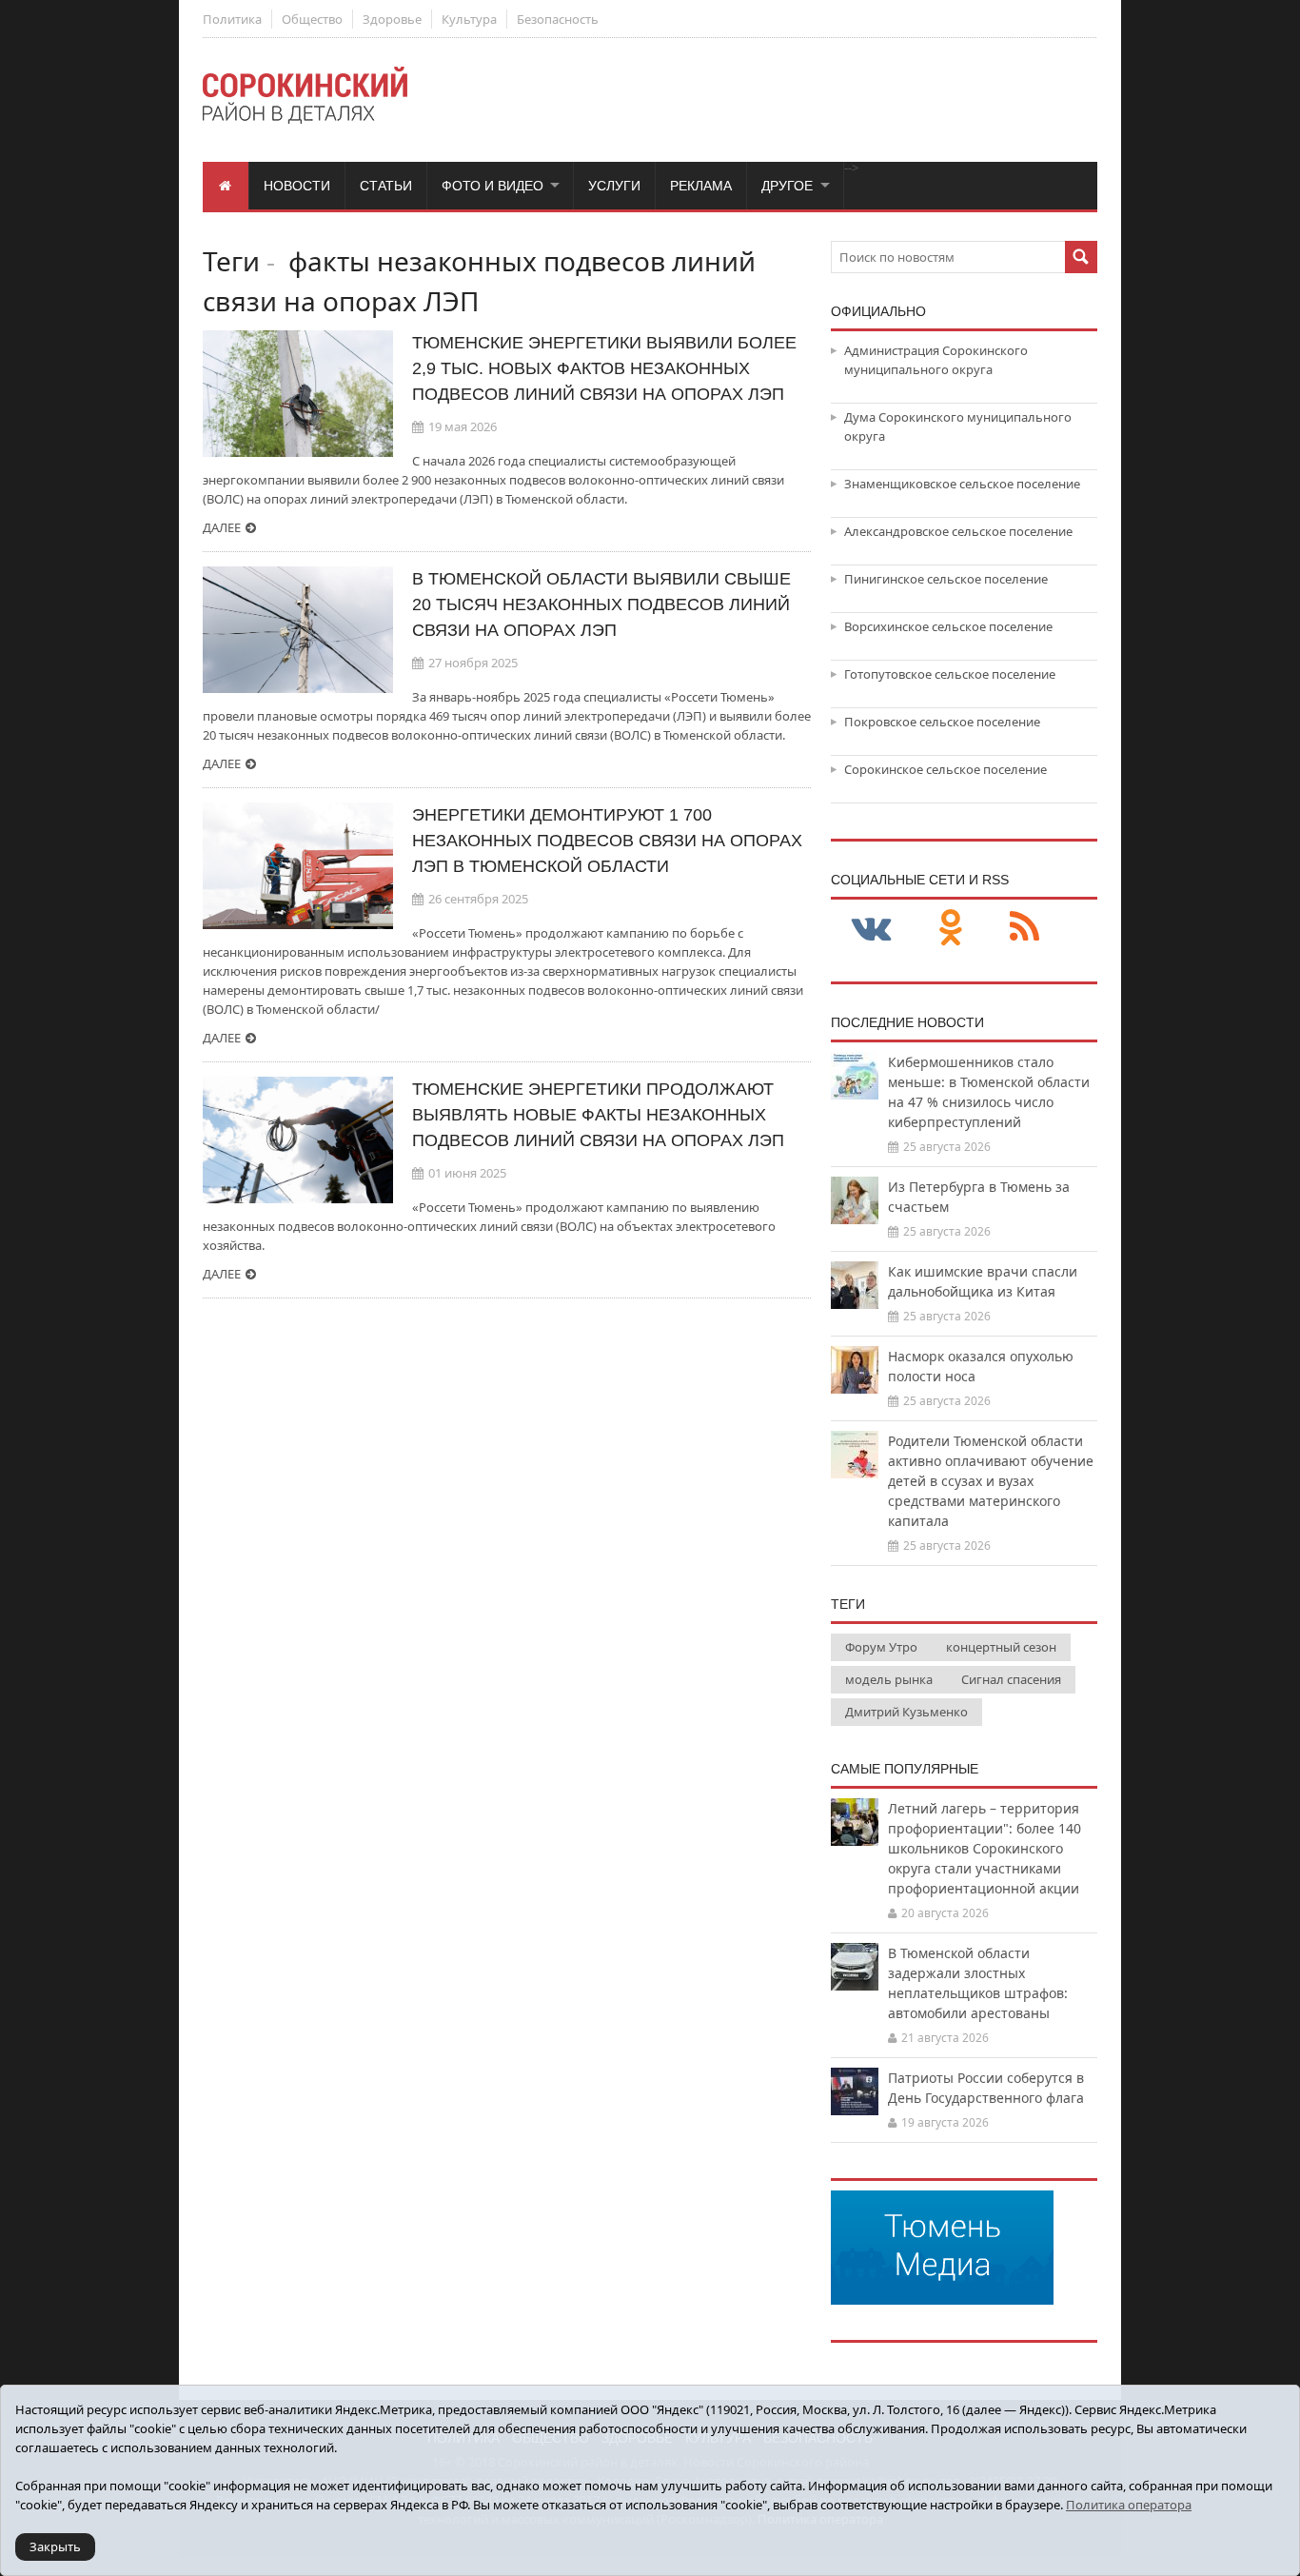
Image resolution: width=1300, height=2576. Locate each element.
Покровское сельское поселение (942, 722)
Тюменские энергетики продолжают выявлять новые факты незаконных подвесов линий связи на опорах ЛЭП (598, 1115)
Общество (312, 19)
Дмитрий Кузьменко (906, 1712)
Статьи (386, 186)
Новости (297, 186)
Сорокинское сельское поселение (945, 769)
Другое (787, 186)
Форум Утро (881, 1647)
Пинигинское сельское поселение (946, 579)
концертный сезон (1001, 1647)
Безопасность (558, 19)
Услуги (614, 186)
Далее (222, 527)
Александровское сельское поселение (958, 531)
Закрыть (55, 2546)
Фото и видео (492, 186)
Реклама (701, 186)
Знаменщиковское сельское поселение (962, 484)
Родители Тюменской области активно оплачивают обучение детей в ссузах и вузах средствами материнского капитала (991, 1481)
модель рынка (889, 1679)
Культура (469, 19)
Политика (232, 19)
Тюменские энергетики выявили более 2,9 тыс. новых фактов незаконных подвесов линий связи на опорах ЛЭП (604, 368)
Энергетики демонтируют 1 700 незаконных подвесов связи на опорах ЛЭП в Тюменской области (607, 841)
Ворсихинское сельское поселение (948, 626)
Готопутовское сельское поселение (950, 674)
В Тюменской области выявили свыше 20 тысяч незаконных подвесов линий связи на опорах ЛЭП (601, 604)
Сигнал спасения (1011, 1679)
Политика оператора (1129, 2505)
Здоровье (392, 19)
